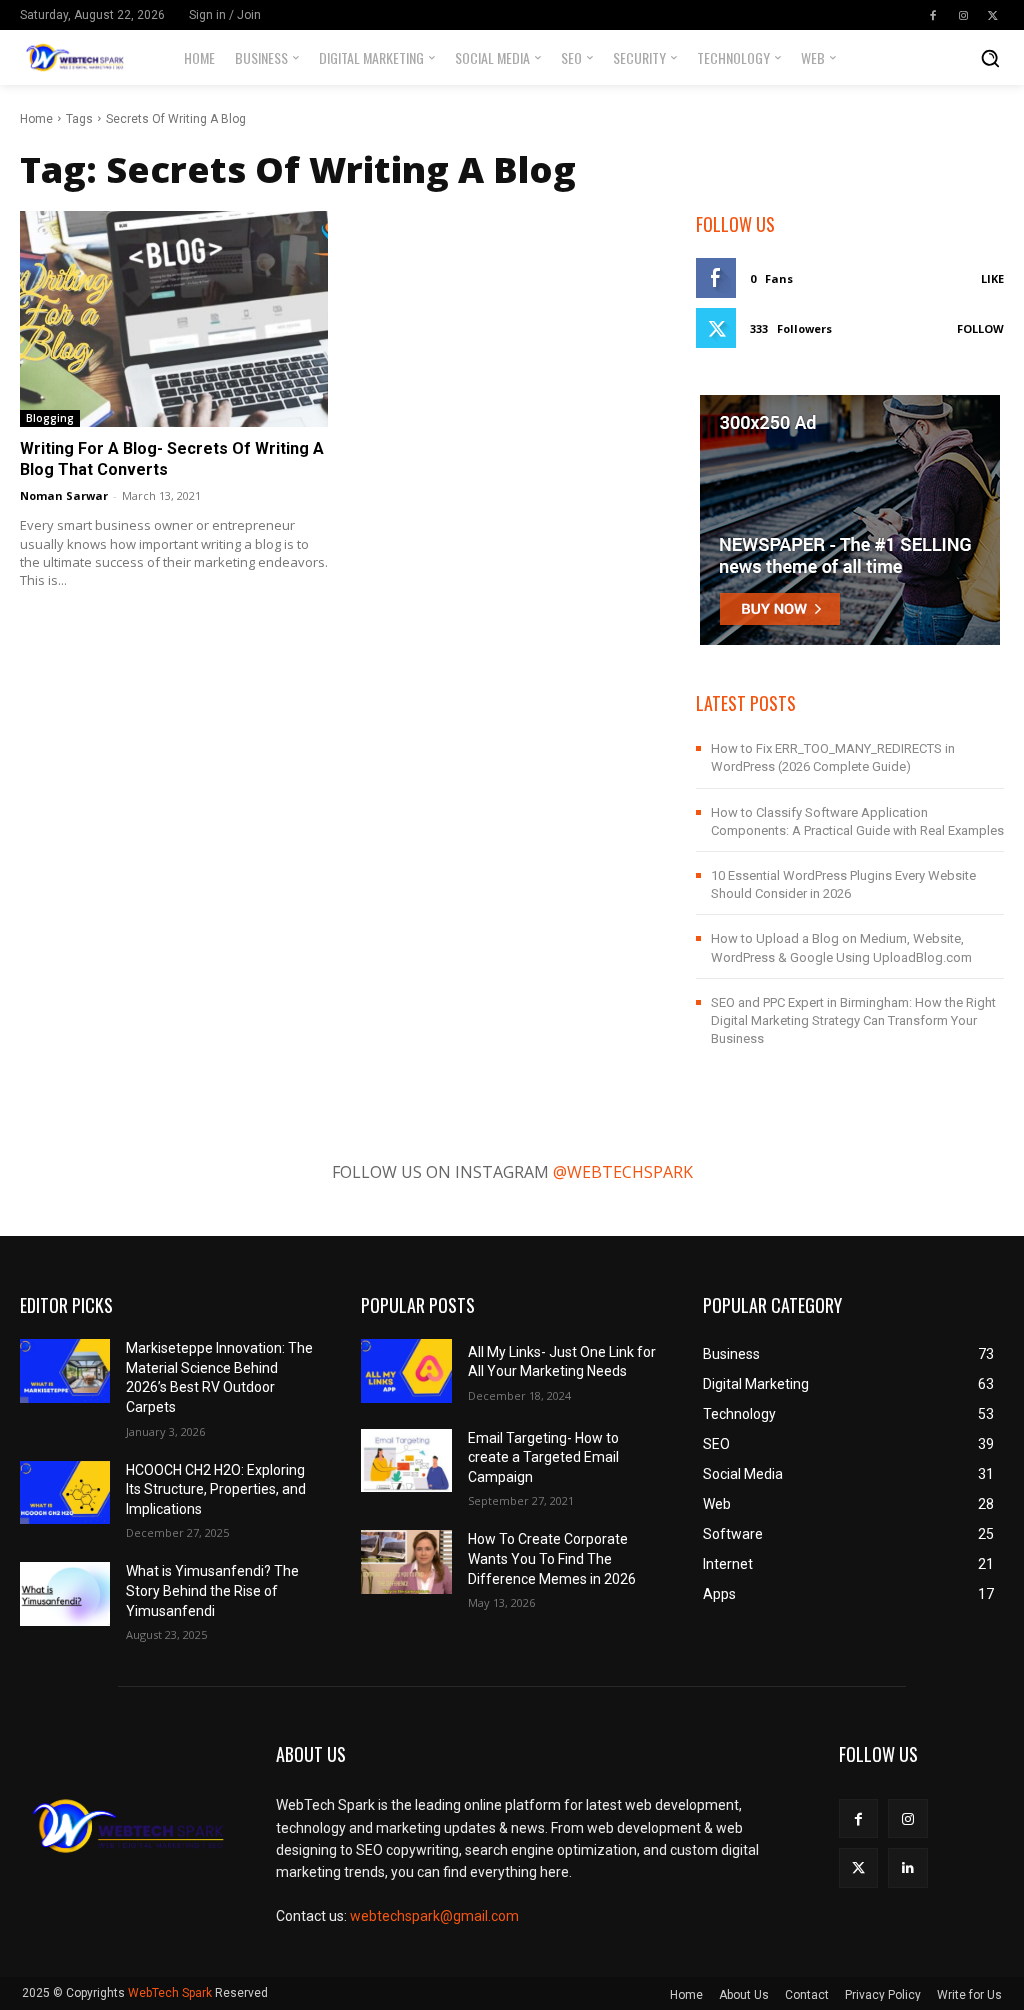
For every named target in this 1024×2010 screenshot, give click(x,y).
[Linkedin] (907, 1867)
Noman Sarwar (64, 495)
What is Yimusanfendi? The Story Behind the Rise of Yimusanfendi (212, 1590)
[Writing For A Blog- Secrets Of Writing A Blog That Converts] (174, 319)
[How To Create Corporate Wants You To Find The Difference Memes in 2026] (406, 1561)
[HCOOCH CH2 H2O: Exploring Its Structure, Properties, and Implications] (65, 1492)
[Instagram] (963, 15)
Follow (980, 328)
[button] (990, 58)
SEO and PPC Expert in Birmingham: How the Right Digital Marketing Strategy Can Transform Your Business (853, 1020)
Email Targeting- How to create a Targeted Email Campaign (543, 1457)
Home (36, 119)
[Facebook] (933, 15)
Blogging (50, 418)
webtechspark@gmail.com (434, 1916)
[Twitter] (993, 15)
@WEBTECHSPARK (623, 1172)
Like (992, 278)
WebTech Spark (170, 1993)
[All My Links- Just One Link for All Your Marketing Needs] (406, 1370)
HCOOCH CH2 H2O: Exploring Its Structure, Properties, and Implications (216, 1489)
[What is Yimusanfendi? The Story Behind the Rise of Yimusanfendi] (65, 1593)
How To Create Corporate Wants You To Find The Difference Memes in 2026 (552, 1558)
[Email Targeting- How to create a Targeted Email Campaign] (406, 1460)
